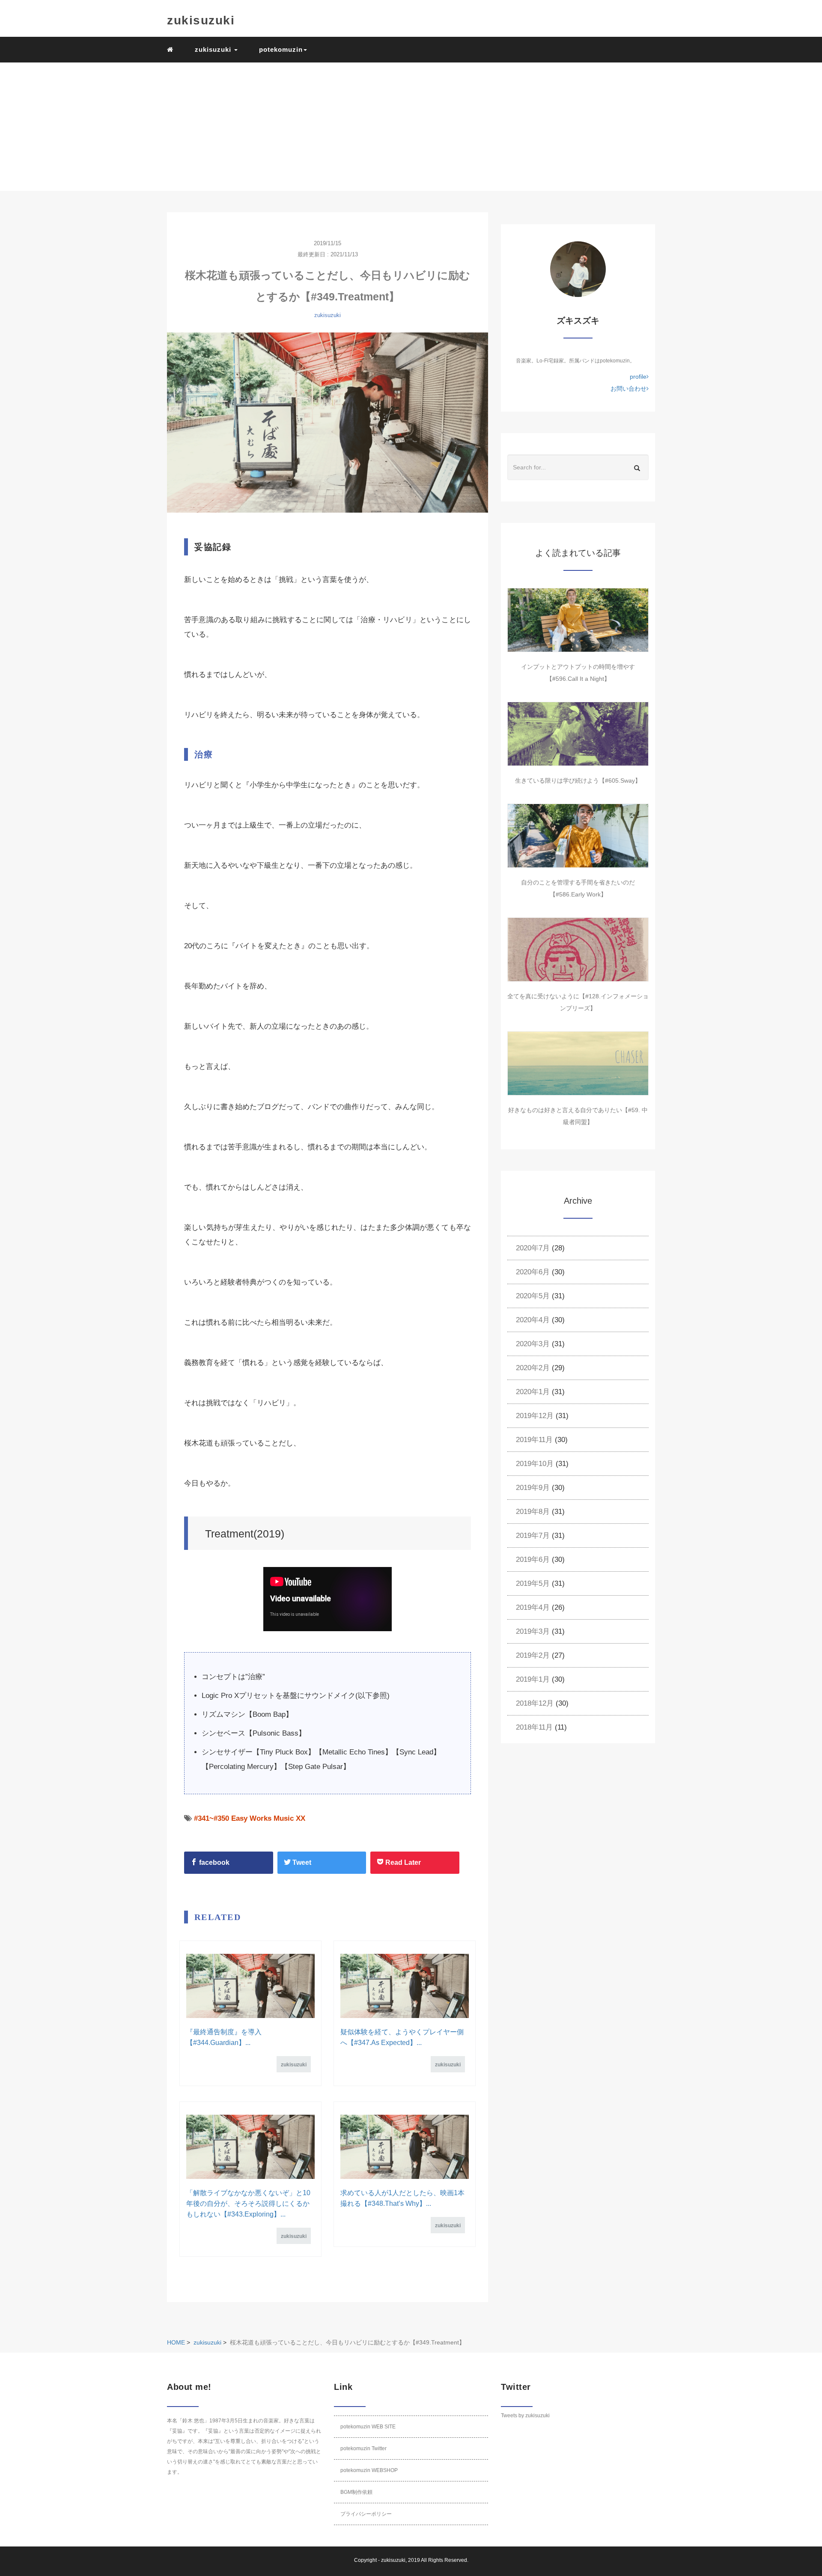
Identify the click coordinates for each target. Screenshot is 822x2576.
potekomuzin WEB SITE (368, 2427)
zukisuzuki (201, 20)
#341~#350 (211, 1818)
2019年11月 (534, 1440)
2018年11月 (534, 1727)
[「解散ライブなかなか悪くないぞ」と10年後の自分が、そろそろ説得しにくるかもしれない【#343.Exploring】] (250, 2147)
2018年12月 (535, 1703)
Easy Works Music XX (268, 1818)
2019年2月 (533, 1655)
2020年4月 (533, 1320)
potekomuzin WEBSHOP (369, 2470)
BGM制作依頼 (356, 2492)
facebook (213, 1862)
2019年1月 (533, 1679)
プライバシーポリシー (366, 2514)
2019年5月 (533, 1583)
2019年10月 (535, 1464)
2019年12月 (535, 1416)
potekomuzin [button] (281, 49)
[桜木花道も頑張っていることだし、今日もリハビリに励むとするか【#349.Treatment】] (328, 423)
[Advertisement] (411, 127)
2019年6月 (533, 1560)
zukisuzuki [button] (214, 49)
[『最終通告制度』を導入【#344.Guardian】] (250, 1986)
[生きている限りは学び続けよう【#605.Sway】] (578, 734)
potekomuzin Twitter (363, 2448)
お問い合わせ (628, 389)
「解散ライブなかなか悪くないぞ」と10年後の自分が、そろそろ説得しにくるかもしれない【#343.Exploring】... (248, 2204)
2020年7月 (533, 1248)
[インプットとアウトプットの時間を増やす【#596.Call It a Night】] (578, 620)
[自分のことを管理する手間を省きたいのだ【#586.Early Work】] (578, 836)
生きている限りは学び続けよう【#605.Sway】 (578, 781)
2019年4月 (533, 1607)
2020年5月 (533, 1296)
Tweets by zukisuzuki (525, 2416)
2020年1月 (533, 1392)
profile (638, 377)
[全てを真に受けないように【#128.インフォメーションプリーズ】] (578, 950)
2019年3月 (533, 1631)
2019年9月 (533, 1488)
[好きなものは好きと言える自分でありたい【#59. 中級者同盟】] (578, 1063)
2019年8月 (533, 1512)
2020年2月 (533, 1368)
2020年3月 (533, 1344)
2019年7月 (533, 1536)
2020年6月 (533, 1272)
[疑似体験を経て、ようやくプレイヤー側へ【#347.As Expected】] (404, 1986)
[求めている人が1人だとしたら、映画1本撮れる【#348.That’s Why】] (404, 2147)
